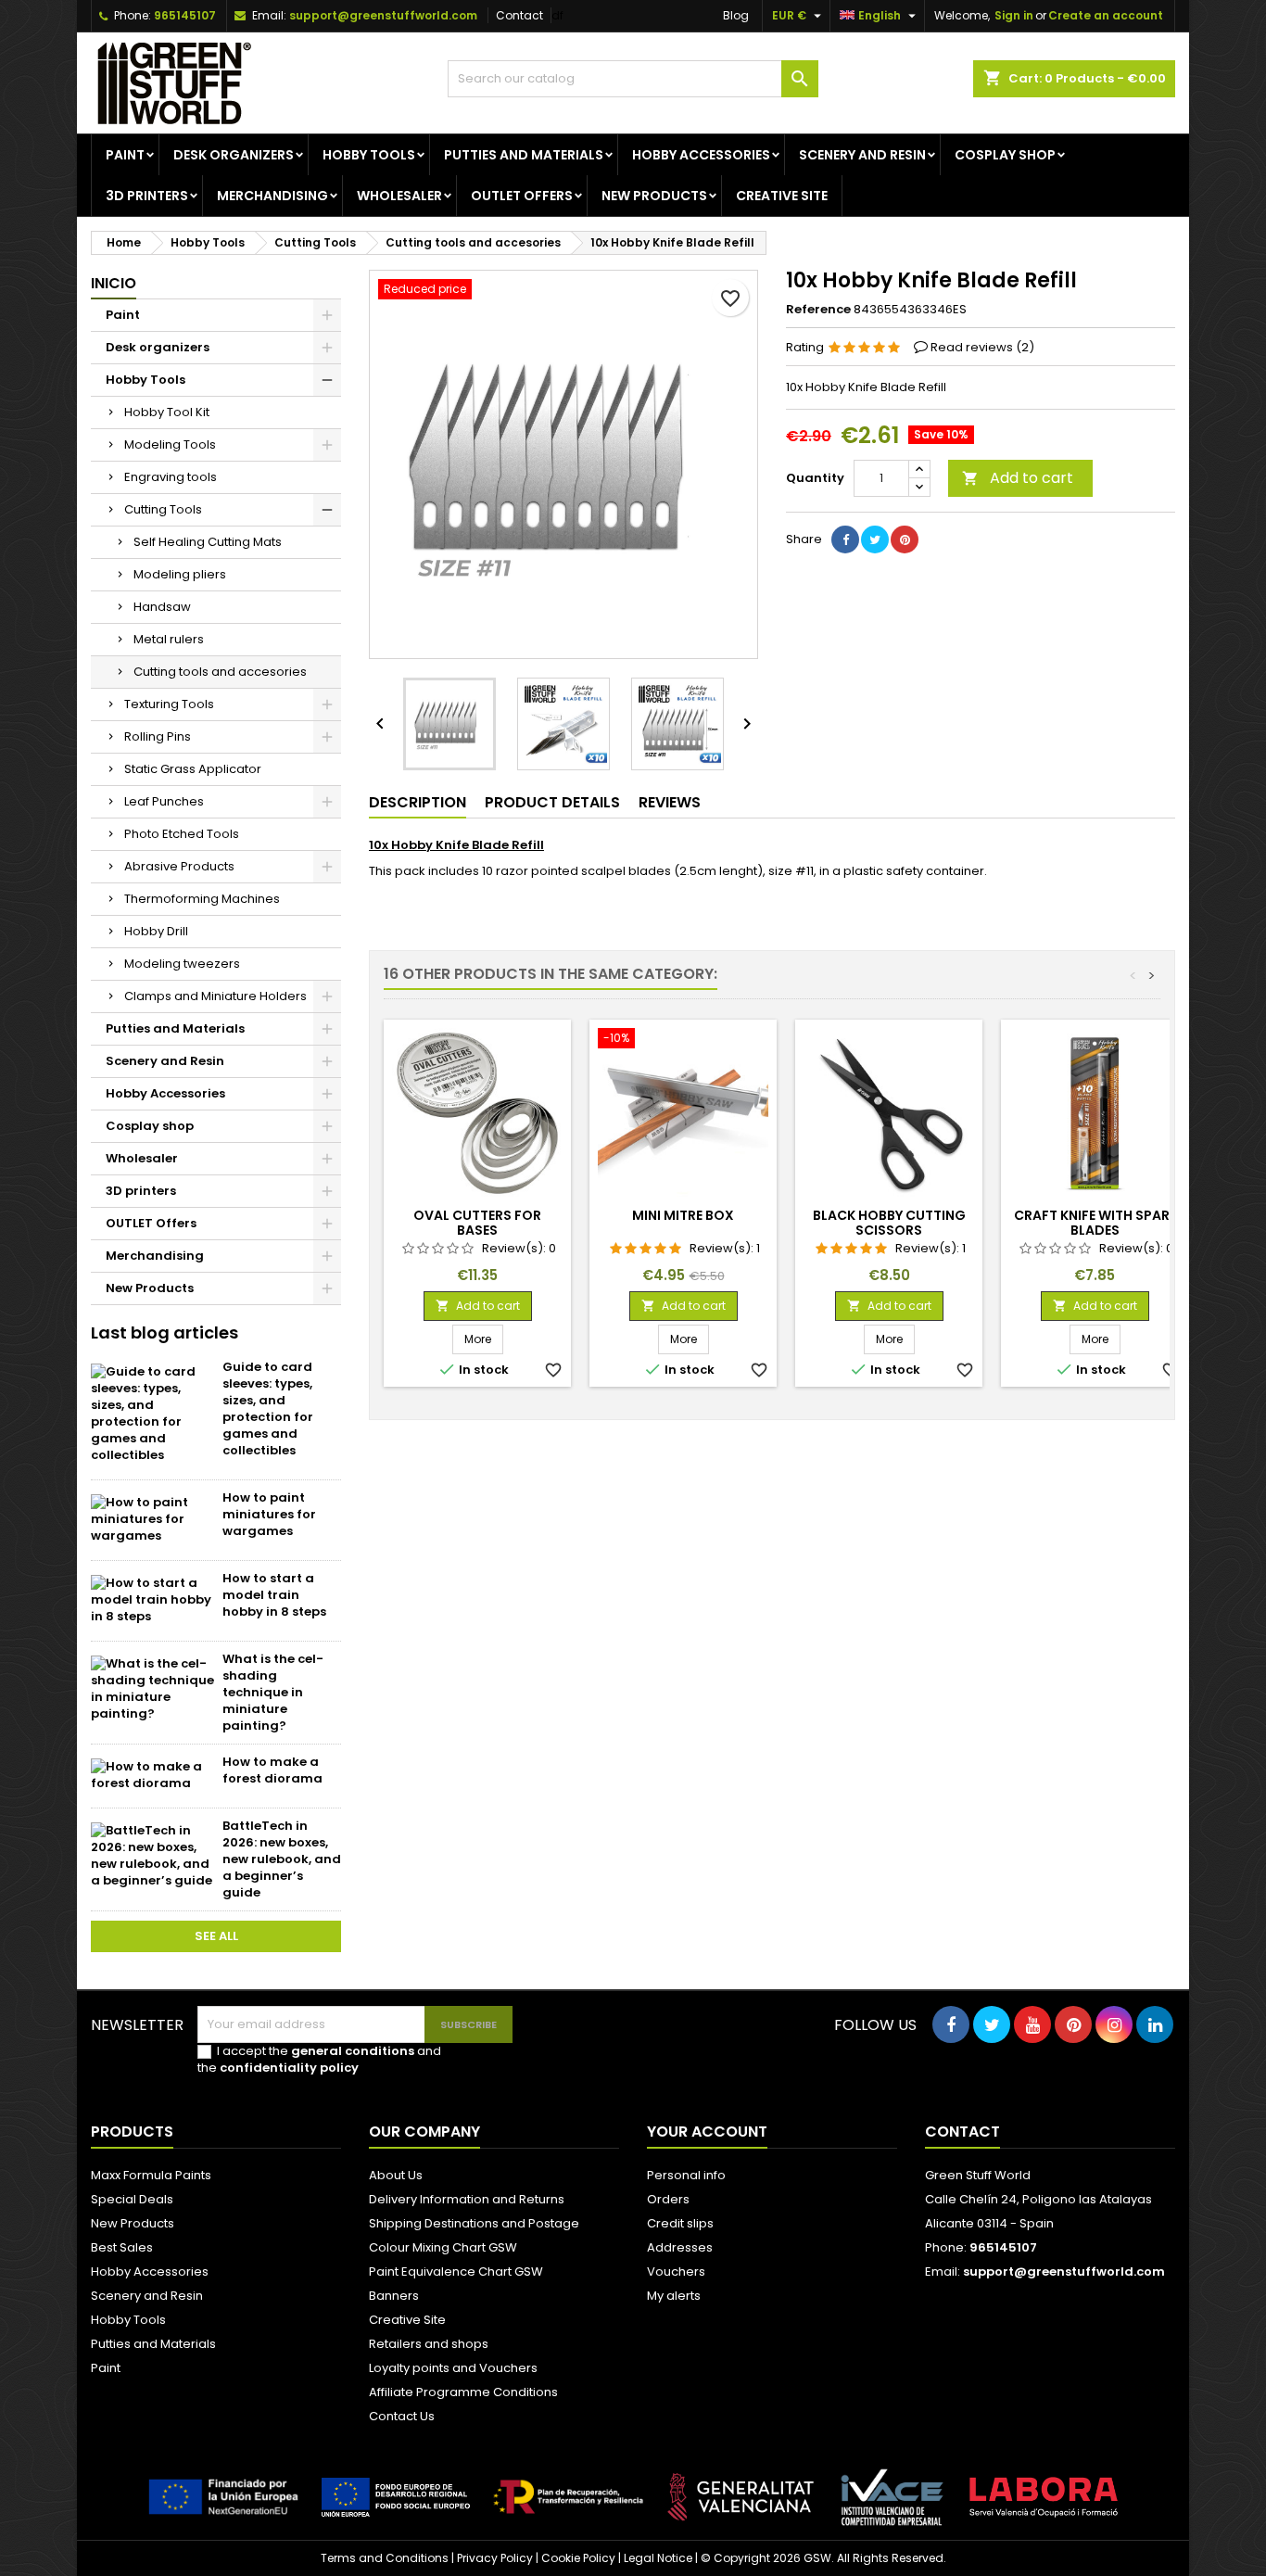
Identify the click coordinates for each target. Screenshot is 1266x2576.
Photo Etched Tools (182, 834)
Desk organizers (234, 155)
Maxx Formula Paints (151, 2175)
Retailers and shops (429, 2344)
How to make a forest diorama (272, 1770)
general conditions (353, 2051)
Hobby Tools (369, 155)
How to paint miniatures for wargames (269, 1514)
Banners (394, 2296)
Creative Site (407, 2320)
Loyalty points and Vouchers (453, 2368)
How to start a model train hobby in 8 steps (274, 1595)
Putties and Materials (524, 155)
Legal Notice (658, 2558)
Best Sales (122, 2247)
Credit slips (680, 2223)
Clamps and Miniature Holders (215, 996)
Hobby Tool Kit (167, 412)
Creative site (782, 196)
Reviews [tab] (670, 802)
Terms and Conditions (385, 2558)
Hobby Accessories (701, 155)
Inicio (114, 283)
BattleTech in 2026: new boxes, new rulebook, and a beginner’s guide (282, 1859)
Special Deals (132, 2199)
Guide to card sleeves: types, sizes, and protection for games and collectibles (268, 1409)
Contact (519, 15)
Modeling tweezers (182, 964)
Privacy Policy (495, 2558)
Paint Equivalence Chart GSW (456, 2271)
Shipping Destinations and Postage (474, 2223)
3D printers (147, 196)
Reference (818, 310)
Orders (668, 2199)
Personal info (686, 2175)
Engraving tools (171, 477)
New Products (654, 196)
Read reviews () (982, 347)
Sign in (1014, 15)
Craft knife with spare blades (1095, 1223)
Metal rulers (169, 639)
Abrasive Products (179, 866)
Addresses (680, 2247)
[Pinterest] (905, 539)
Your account (707, 2132)
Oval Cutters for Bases (477, 1223)
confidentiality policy (289, 2068)
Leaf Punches (164, 801)
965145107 (185, 15)
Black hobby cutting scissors (889, 1223)
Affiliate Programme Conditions (463, 2392)
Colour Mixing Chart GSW (443, 2247)
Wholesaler (399, 196)
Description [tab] (418, 802)
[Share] (845, 539)
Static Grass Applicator (193, 769)
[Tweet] (875, 539)
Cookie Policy (578, 2558)
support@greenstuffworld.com (383, 15)
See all (216, 1936)
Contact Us (402, 2416)
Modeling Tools (170, 444)
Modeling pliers (180, 574)
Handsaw (162, 607)
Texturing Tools (169, 704)
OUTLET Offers (522, 196)
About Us (396, 2175)
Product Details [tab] (552, 802)
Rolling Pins (158, 736)
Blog (736, 15)
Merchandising (272, 196)
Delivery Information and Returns (467, 2199)
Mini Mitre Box (683, 1215)
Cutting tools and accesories (220, 672)
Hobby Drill (156, 931)
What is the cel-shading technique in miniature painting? (273, 1692)
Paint (125, 155)
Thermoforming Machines (202, 899)
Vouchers (676, 2271)
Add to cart (1018, 478)
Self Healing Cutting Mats (208, 542)
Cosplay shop (1005, 155)
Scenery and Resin (862, 155)
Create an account (1106, 15)
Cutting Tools (163, 509)
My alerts (674, 2296)
